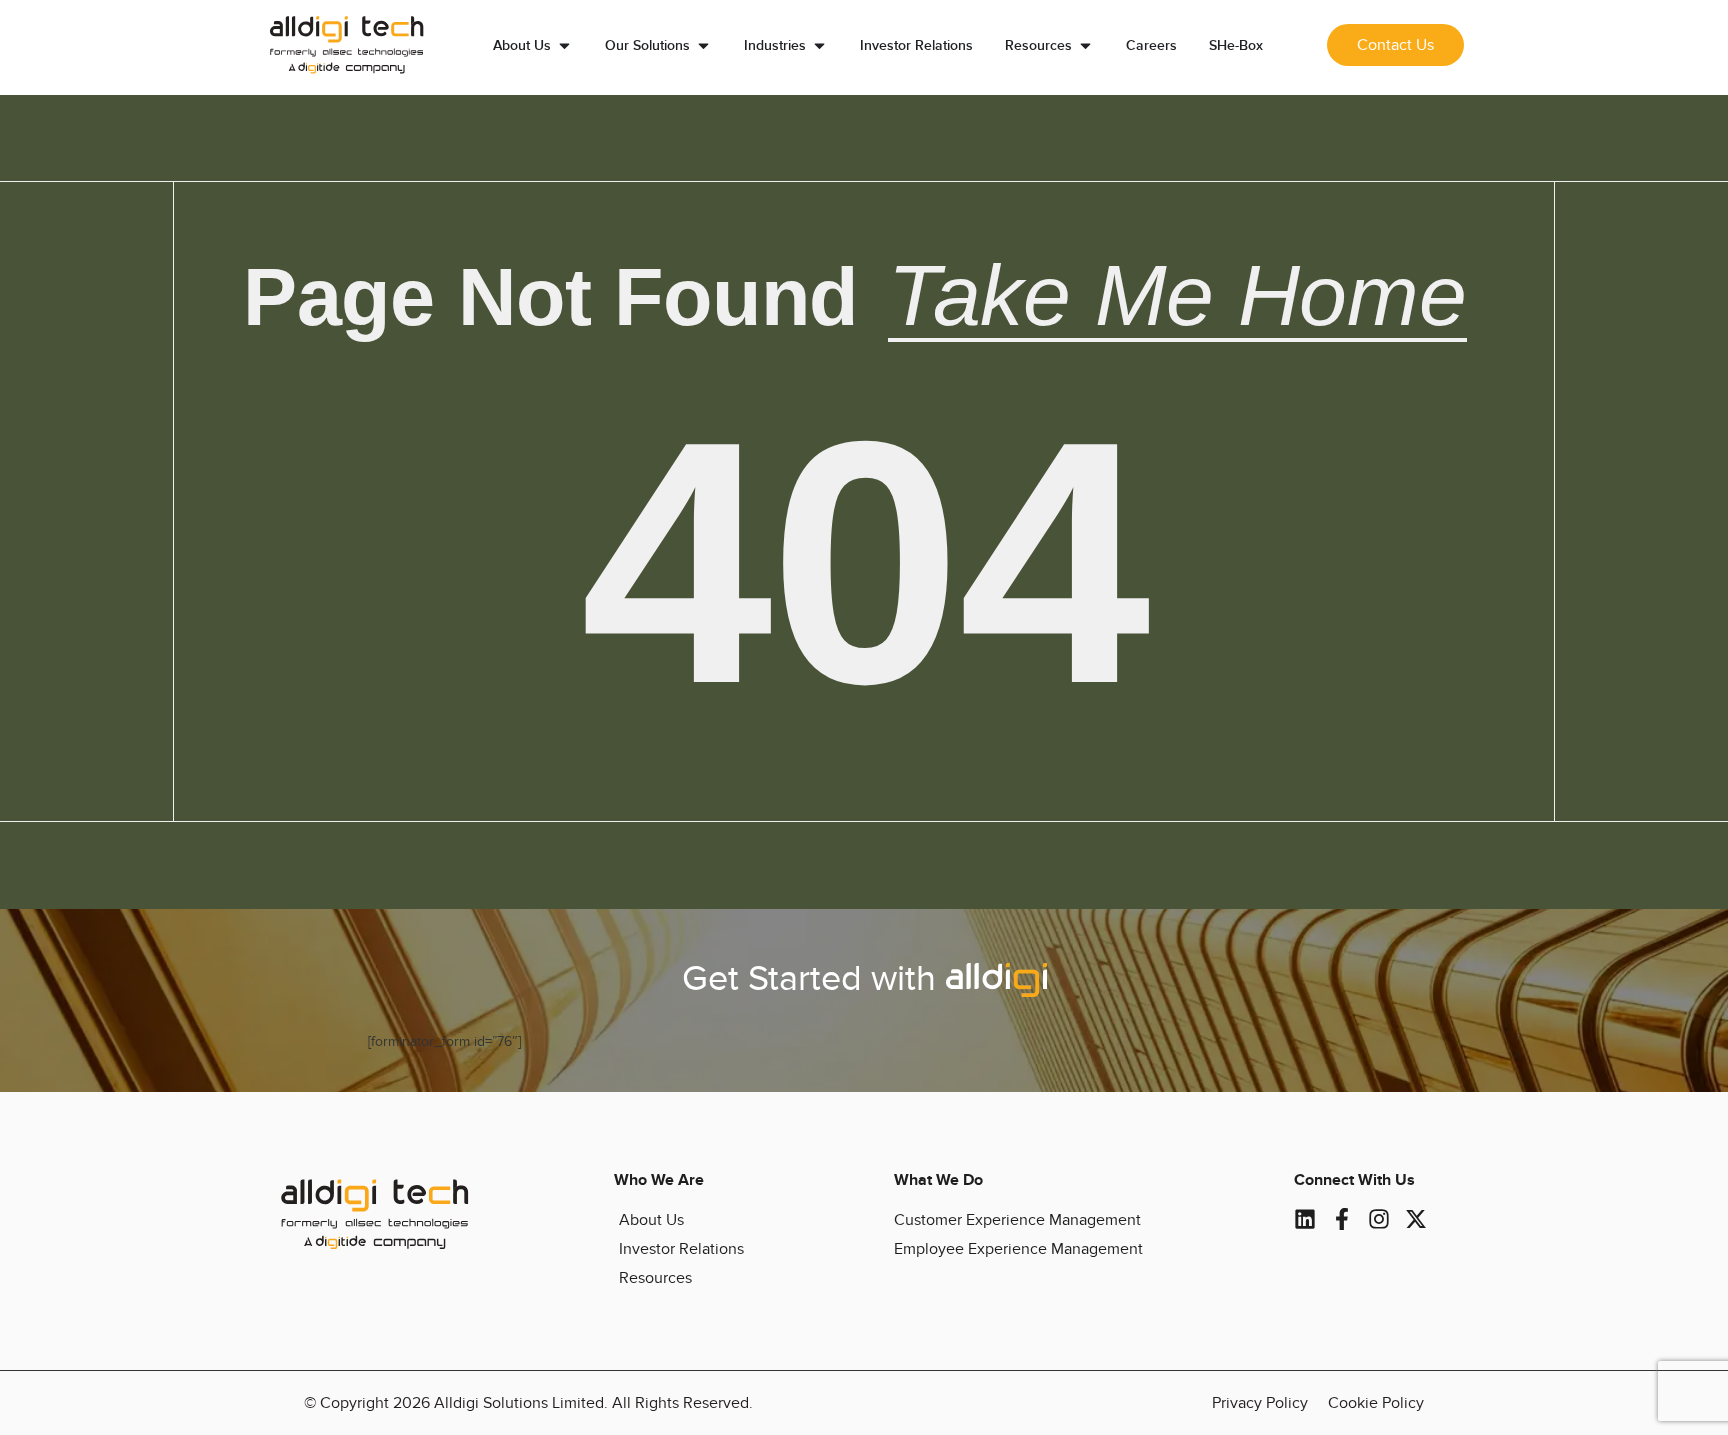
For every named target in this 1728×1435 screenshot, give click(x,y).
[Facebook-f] (1342, 1219)
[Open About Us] (564, 45)
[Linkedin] (1305, 1219)
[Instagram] (1379, 1219)
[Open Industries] (819, 45)
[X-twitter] (1416, 1219)
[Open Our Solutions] (703, 45)
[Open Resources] (1085, 45)
